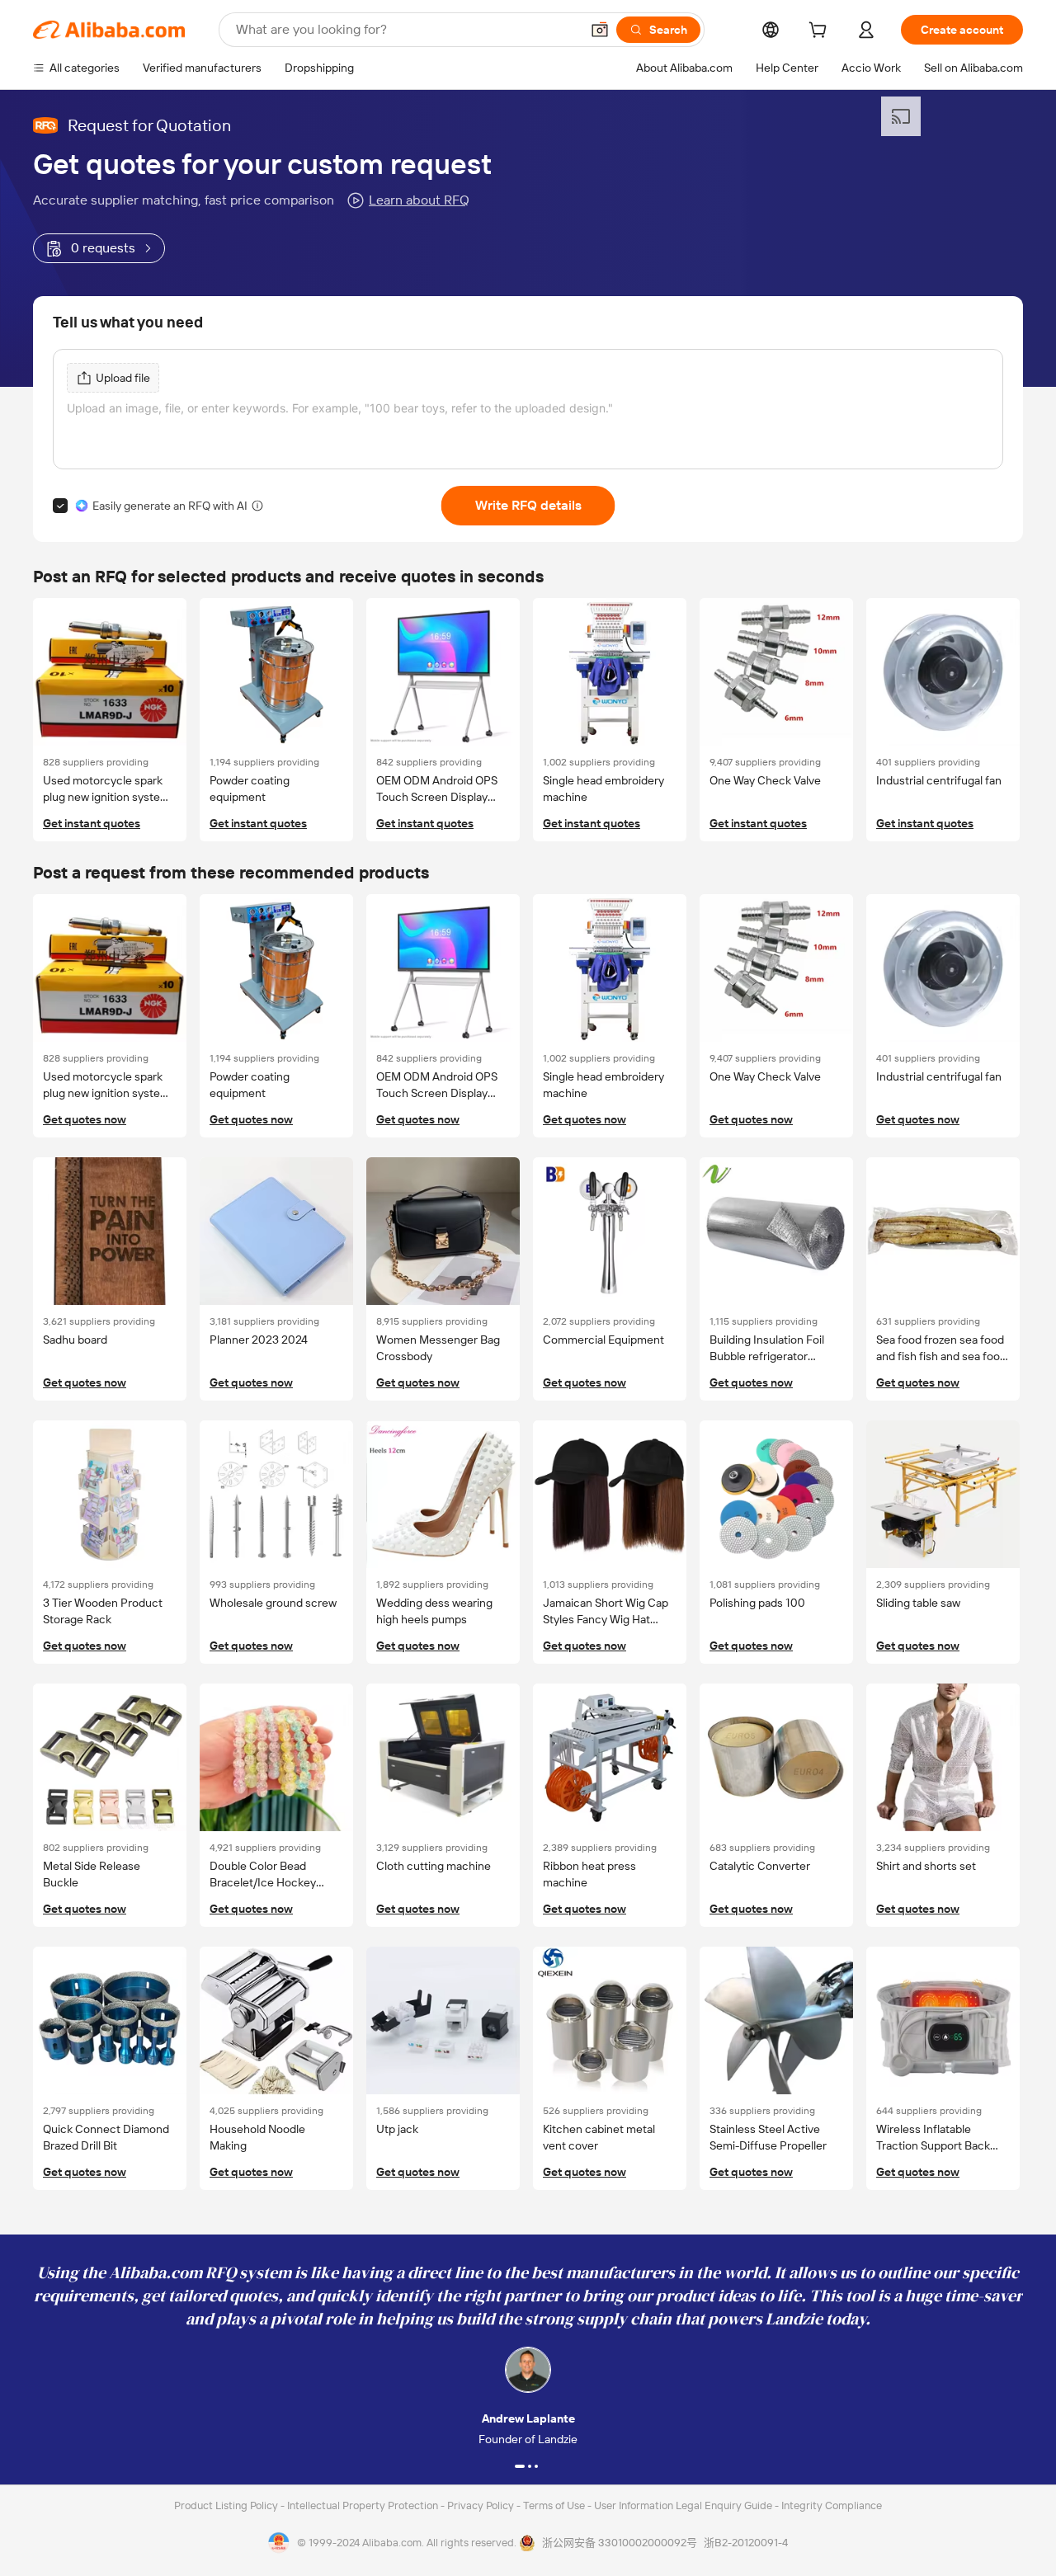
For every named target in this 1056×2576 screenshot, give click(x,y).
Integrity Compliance (832, 2505)
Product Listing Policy (227, 2505)
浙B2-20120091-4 (746, 2543)
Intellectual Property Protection (364, 2505)
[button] (600, 30)
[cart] (821, 32)
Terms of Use (555, 2505)
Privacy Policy (482, 2505)
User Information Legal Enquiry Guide (683, 2505)
